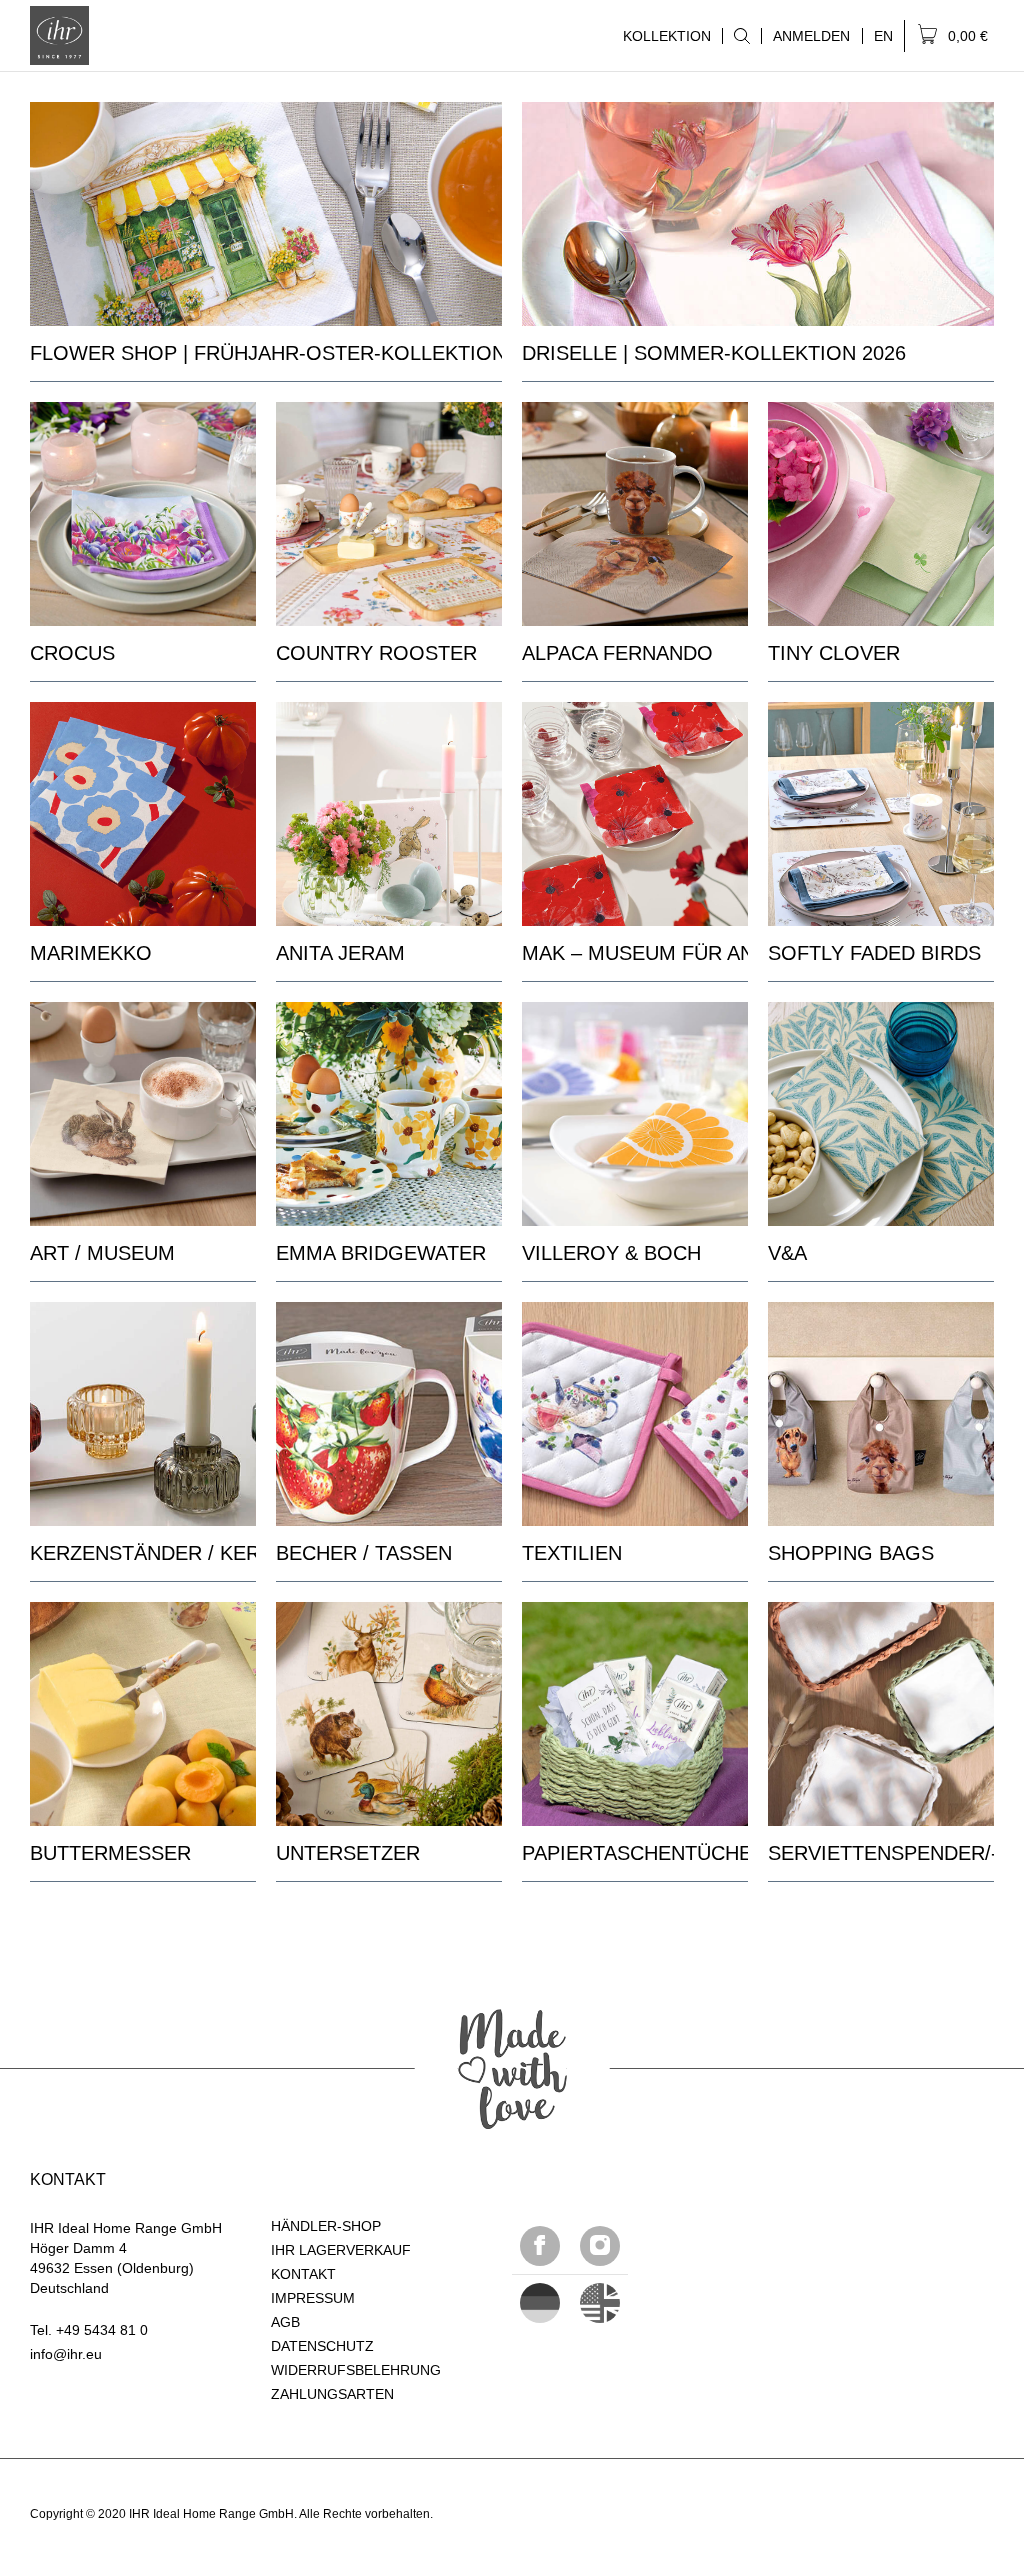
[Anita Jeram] (389, 814)
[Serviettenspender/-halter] (881, 1714)
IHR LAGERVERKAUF (341, 2250)
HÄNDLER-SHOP (326, 2226)
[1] (600, 2303)
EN (883, 36)
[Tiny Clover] (881, 514)
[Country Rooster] (389, 514)
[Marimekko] (143, 814)
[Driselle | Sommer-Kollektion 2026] (758, 214)
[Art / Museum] (143, 1114)
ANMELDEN (811, 36)
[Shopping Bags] (881, 1414)
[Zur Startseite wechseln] (59, 35)
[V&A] (881, 1114)
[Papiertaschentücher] (635, 1714)
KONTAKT (303, 2274)
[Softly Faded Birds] (881, 814)
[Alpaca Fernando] (635, 514)
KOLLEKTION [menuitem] (661, 36)
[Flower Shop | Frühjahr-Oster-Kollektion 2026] (266, 214)
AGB (285, 2322)
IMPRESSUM (313, 2298)
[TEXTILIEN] (635, 1414)
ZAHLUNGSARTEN (332, 2394)
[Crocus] (143, 514)
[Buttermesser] (143, 1714)
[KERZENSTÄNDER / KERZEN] (143, 1414)
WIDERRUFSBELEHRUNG (356, 2370)
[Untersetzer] (389, 1714)
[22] (540, 2303)
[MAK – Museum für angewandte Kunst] (635, 814)
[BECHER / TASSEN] (389, 1414)
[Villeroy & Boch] (635, 1114)
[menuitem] (741, 36)
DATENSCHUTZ (322, 2346)
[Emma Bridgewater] (389, 1114)
